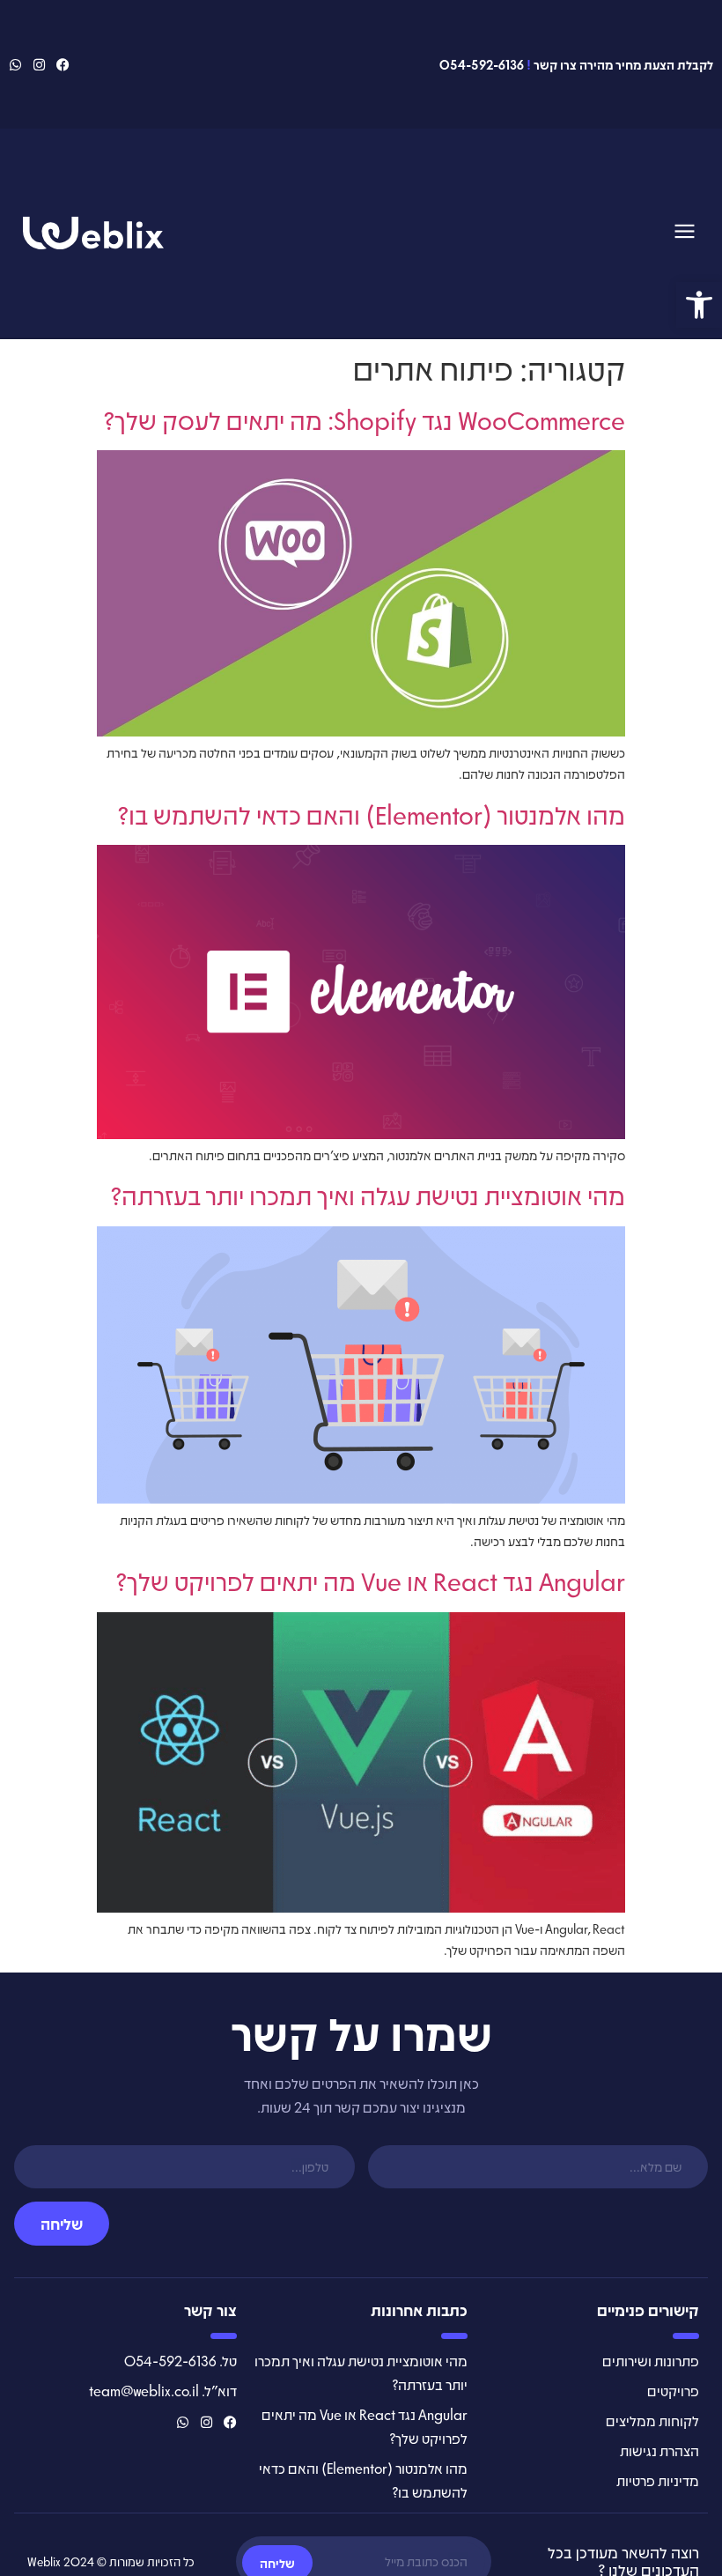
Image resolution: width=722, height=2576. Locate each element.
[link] (699, 305)
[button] (685, 233)
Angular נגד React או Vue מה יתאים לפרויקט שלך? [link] (370, 1580)
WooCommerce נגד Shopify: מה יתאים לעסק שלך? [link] (364, 419)
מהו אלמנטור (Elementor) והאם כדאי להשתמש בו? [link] (371, 814)
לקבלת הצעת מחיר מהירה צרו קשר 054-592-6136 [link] (576, 64)
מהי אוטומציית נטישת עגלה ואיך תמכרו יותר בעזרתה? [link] (368, 1195)
